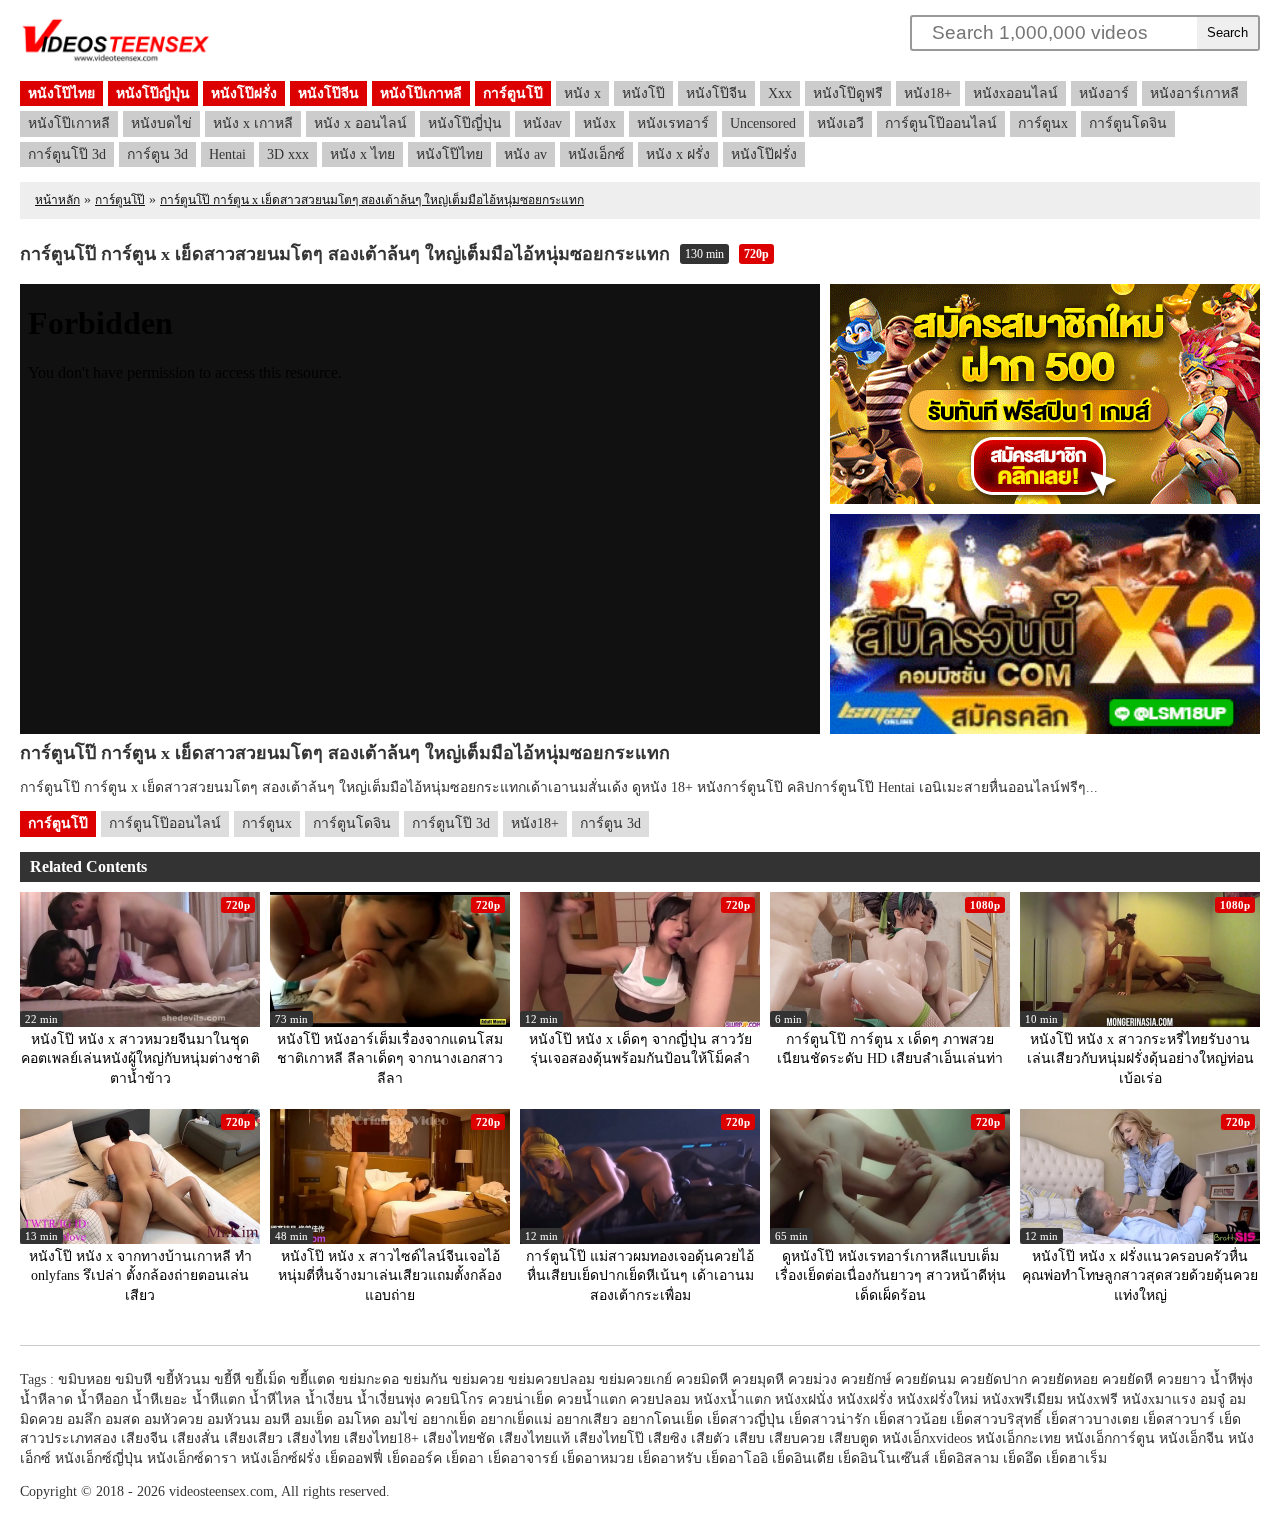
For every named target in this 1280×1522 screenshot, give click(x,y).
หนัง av (525, 154)
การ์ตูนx (1043, 123)
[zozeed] (116, 60)
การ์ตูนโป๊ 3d (67, 154)
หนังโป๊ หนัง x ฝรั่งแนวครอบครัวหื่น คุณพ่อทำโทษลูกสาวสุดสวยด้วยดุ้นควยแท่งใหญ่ (1140, 1276)
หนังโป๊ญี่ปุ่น (153, 93)
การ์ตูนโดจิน (1128, 123)
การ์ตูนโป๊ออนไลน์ (941, 123)
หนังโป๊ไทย (61, 93)
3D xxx (288, 154)
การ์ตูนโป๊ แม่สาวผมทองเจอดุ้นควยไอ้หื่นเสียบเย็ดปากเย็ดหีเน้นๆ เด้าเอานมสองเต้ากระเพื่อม (640, 1276)
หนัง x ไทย (362, 154)
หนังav (542, 123)
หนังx (599, 123)
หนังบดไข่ (161, 123)
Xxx (780, 93)
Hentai (227, 154)
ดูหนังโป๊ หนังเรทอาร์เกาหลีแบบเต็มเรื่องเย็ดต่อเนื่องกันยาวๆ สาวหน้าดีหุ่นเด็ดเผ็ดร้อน (890, 1276)
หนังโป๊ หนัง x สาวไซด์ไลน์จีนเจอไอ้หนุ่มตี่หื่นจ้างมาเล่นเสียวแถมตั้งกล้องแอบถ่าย (390, 1276)
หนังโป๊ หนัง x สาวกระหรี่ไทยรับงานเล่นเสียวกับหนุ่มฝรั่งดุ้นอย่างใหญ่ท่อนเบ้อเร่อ (1140, 1059)
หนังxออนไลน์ (1015, 93)
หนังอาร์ (1104, 93)
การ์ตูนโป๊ (513, 93)
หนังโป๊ (643, 93)
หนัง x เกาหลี (253, 123)
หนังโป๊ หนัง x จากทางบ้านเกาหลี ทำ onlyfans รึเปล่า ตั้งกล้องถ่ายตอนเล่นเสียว (140, 1276)
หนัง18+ (928, 93)
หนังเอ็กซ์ (596, 154)
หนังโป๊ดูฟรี (848, 93)
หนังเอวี (840, 123)
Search (1227, 32)
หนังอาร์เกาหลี (1194, 93)
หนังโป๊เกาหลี (421, 93)
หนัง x (582, 93)
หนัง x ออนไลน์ (360, 123)
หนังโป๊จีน (328, 93)
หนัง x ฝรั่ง (678, 154)
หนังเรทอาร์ (673, 123)
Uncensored (763, 123)
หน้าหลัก (57, 200)
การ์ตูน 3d (157, 154)
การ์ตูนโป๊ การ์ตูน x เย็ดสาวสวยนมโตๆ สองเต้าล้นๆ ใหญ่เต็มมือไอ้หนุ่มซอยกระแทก (372, 200)
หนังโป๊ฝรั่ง (244, 93)
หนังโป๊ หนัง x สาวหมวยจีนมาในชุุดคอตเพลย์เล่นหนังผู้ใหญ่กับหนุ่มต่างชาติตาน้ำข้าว (140, 1059)
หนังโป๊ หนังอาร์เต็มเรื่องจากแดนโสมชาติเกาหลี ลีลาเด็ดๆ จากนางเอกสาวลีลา (390, 1059)
